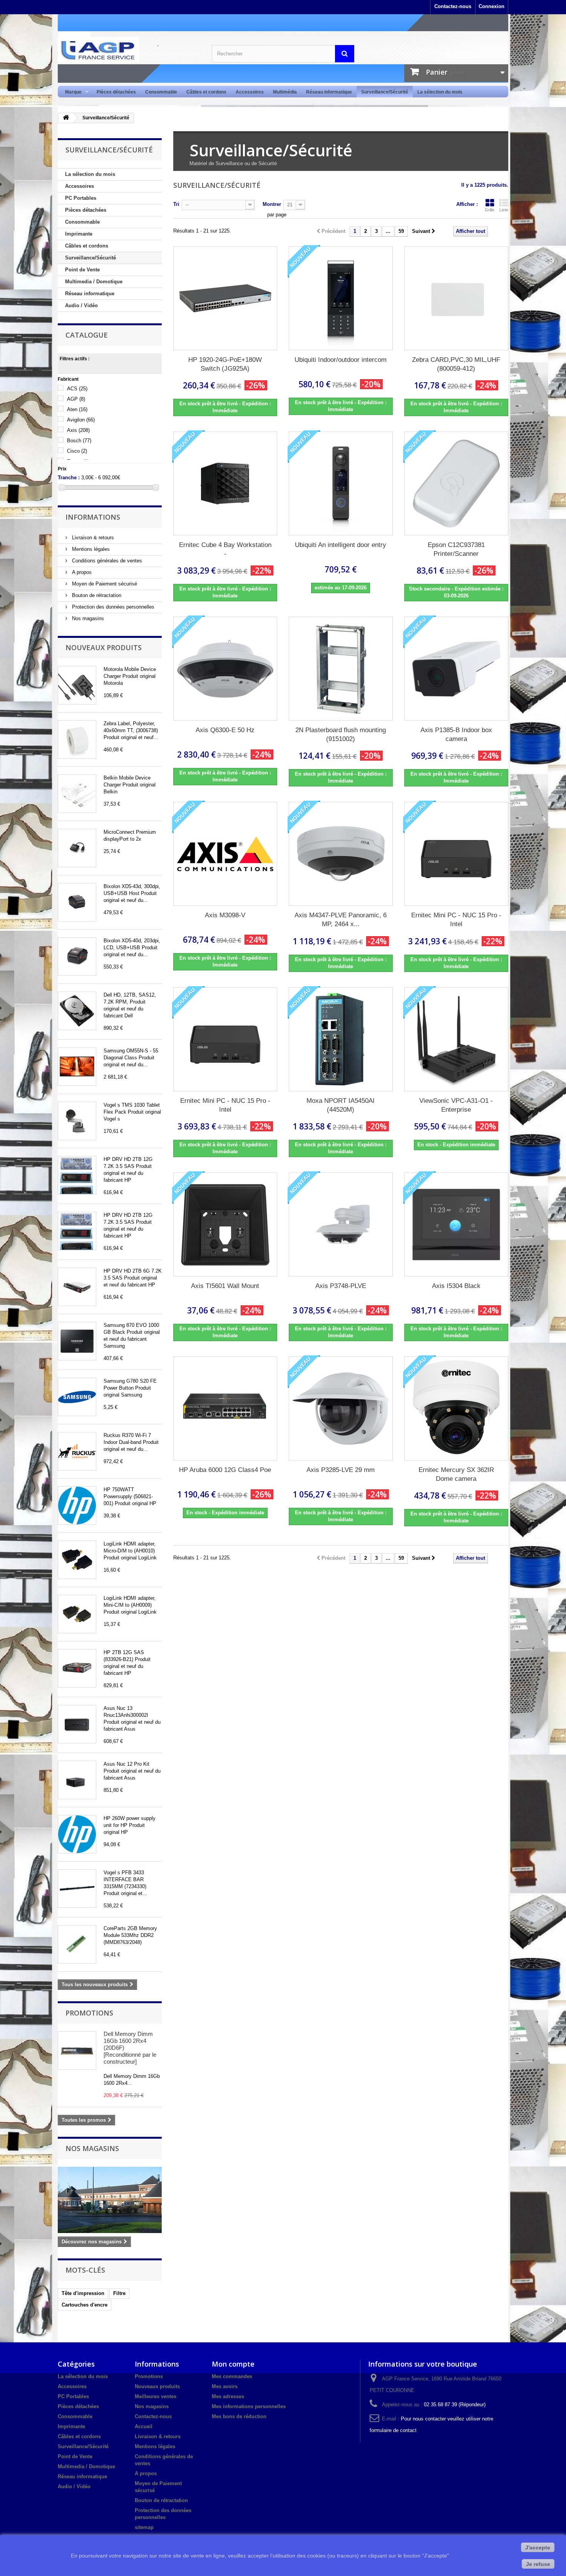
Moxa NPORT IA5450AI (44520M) (341, 1105)
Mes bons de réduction (239, 2416)
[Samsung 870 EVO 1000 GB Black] (77, 1341)
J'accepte (538, 2548)
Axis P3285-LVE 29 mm (341, 1470)
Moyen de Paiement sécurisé (104, 584)
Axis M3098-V (225, 915)
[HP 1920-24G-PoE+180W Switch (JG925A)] (225, 298)
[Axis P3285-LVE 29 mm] (341, 1408)
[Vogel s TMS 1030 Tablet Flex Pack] (77, 1121)
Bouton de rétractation (96, 595)
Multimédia (285, 92)
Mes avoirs (225, 2386)
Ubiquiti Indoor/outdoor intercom (341, 360)
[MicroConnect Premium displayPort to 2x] (77, 848)
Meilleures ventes (156, 2396)
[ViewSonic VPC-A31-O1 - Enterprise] (456, 1039)
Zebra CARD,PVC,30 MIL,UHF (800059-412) (456, 364)
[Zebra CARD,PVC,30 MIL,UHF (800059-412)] (456, 298)
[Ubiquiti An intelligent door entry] (341, 483)
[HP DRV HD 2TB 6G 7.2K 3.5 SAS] (77, 1287)
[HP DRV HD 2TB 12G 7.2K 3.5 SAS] (77, 1175)
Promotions (89, 2013)
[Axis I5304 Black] (456, 1224)
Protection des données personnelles (112, 607)
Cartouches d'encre (85, 2305)
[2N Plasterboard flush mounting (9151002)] (341, 669)
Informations (93, 517)
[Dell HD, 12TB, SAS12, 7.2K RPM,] (77, 1011)
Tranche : (69, 478)
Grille (490, 210)
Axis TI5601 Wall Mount (225, 1286)
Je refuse (538, 2564)
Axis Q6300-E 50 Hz (225, 730)
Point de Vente (82, 270)
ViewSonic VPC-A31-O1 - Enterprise (456, 1105)
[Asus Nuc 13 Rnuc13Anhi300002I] (77, 1724)
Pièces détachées (116, 92)
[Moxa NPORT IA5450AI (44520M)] (341, 1039)
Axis (78, 430)
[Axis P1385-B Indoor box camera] (456, 669)
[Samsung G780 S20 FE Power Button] (77, 1397)
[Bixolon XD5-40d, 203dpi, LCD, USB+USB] (77, 957)
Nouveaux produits (104, 647)
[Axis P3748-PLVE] (341, 1224)
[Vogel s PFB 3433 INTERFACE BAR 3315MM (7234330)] (77, 1889)
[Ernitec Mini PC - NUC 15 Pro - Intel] (456, 854)
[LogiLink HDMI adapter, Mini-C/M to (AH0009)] (77, 1614)
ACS (77, 389)
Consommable (161, 92)
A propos (81, 572)
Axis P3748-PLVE (341, 1286)
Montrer (272, 204)
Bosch (79, 441)
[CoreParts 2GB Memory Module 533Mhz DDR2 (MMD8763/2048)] (77, 1944)
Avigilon (81, 420)
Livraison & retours (92, 538)
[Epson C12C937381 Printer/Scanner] (456, 483)
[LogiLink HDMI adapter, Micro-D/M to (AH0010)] (77, 1560)
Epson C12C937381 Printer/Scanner (456, 549)
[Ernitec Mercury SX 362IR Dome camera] (456, 1408)
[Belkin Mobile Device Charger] (77, 794)
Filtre (119, 2293)
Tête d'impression (83, 2293)
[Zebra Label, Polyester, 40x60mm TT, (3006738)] (77, 739)
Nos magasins (87, 618)
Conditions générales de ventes (106, 561)
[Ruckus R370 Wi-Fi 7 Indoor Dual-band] (77, 1451)
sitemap (144, 2527)
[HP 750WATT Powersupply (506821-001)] (77, 1505)
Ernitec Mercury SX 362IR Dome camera (456, 1474)
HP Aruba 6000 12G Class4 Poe (225, 1470)
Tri (176, 204)
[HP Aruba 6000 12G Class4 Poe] (225, 1408)
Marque (71, 92)
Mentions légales (90, 549)
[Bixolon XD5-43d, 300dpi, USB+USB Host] (77, 902)
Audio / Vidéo (81, 305)
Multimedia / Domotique (94, 282)
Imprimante (79, 234)
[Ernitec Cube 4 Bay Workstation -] (225, 483)
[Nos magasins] (110, 2200)
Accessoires (250, 92)
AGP (76, 399)
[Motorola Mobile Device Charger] (77, 685)
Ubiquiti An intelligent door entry (341, 545)
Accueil (144, 2426)
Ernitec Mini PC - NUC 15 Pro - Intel (456, 920)
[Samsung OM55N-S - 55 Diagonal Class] (77, 1067)
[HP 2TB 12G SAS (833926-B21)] (77, 1668)
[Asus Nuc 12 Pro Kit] (77, 1780)
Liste (504, 210)
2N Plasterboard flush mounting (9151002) (341, 734)
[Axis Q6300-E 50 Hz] (225, 669)
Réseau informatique (329, 92)
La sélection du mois (440, 92)
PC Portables (81, 198)
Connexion (491, 6)
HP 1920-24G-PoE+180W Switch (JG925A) (225, 364)
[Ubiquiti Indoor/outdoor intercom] (341, 298)
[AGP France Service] (129, 50)
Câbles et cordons (206, 92)
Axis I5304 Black (456, 1286)
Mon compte (233, 2364)
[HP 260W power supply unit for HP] (77, 1834)
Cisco (77, 451)
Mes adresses (228, 2396)
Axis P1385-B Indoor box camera (456, 734)
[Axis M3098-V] (225, 854)
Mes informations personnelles (249, 2406)
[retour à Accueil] (66, 118)
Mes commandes (232, 2376)
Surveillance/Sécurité (385, 92)
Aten (77, 409)
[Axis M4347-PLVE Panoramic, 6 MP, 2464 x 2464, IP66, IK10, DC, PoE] (341, 854)
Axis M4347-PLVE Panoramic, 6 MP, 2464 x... (341, 920)
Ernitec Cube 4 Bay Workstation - (225, 549)
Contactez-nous (453, 6)
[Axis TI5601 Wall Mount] (225, 1224)
